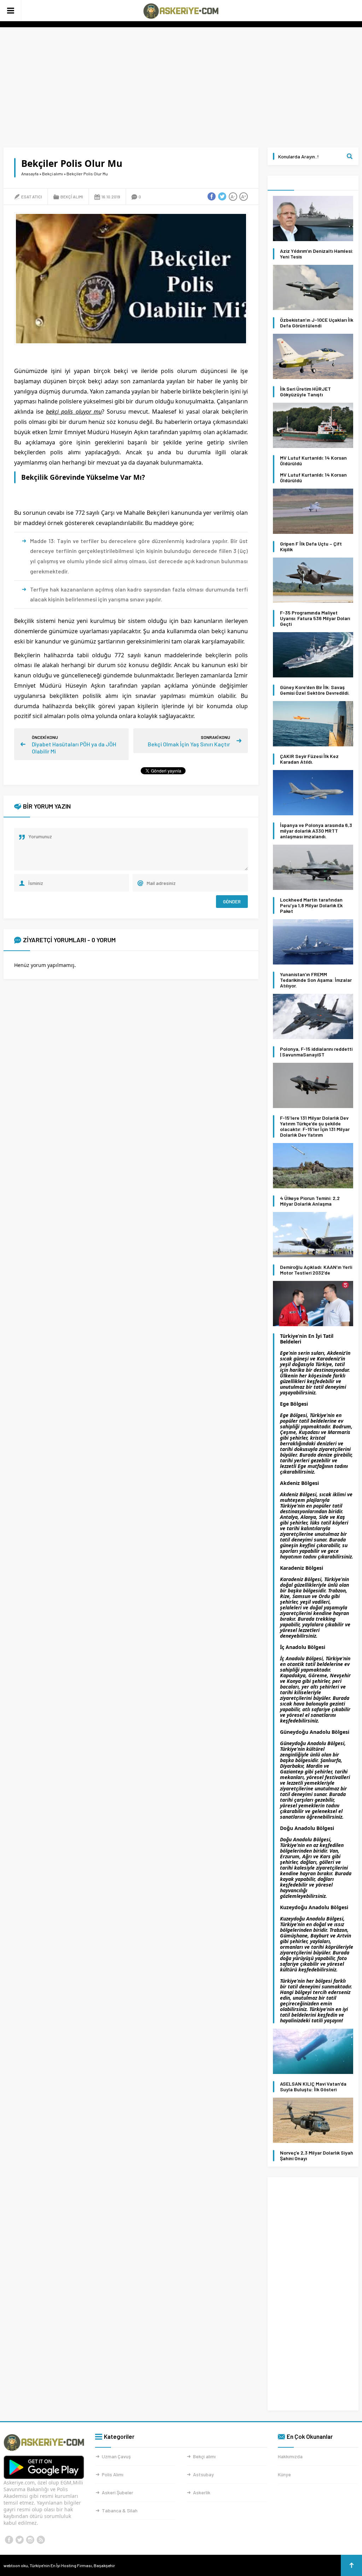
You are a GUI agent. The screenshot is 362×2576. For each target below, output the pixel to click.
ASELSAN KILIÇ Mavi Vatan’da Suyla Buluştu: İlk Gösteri (313, 2087)
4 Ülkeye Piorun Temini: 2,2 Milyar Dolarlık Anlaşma (310, 1201)
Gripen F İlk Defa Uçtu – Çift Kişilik (311, 547)
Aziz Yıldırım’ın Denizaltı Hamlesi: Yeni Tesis (317, 254)
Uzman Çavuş (116, 2456)
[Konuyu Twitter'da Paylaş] (222, 197)
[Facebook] (9, 2540)
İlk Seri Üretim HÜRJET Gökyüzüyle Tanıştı (305, 392)
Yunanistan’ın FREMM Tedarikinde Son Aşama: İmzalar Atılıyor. (316, 980)
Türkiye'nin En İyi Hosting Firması (61, 2565)
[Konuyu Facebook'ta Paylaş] (212, 197)
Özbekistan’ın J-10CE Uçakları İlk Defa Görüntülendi (317, 323)
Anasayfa (30, 174)
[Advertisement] (181, 87)
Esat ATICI (32, 197)
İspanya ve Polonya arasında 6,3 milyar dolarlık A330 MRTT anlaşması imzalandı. (316, 831)
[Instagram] (30, 2540)
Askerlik (202, 2492)
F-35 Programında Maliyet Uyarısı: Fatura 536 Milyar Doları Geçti (315, 618)
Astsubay (203, 2474)
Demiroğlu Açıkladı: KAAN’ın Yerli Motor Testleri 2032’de (316, 1270)
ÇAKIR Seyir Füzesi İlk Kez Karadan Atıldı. (309, 759)
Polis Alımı (113, 2474)
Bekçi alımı (52, 174)
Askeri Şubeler (118, 2492)
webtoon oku (16, 2565)
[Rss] (41, 2540)
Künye (284, 2474)
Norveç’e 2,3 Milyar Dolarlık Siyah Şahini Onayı (317, 2156)
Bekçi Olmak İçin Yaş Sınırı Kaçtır (189, 744)
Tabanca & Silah (120, 2510)
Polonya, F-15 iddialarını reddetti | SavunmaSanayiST (316, 1052)
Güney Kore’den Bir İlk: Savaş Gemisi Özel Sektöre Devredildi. (315, 690)
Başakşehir (104, 2565)
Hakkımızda (290, 2456)
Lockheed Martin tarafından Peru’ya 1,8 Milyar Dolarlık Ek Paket (311, 905)
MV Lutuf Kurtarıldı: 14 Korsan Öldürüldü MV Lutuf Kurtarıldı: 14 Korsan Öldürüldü (313, 469)
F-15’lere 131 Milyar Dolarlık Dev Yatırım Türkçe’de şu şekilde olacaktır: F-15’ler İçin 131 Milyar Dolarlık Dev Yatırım (315, 1126)
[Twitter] (19, 2540)
